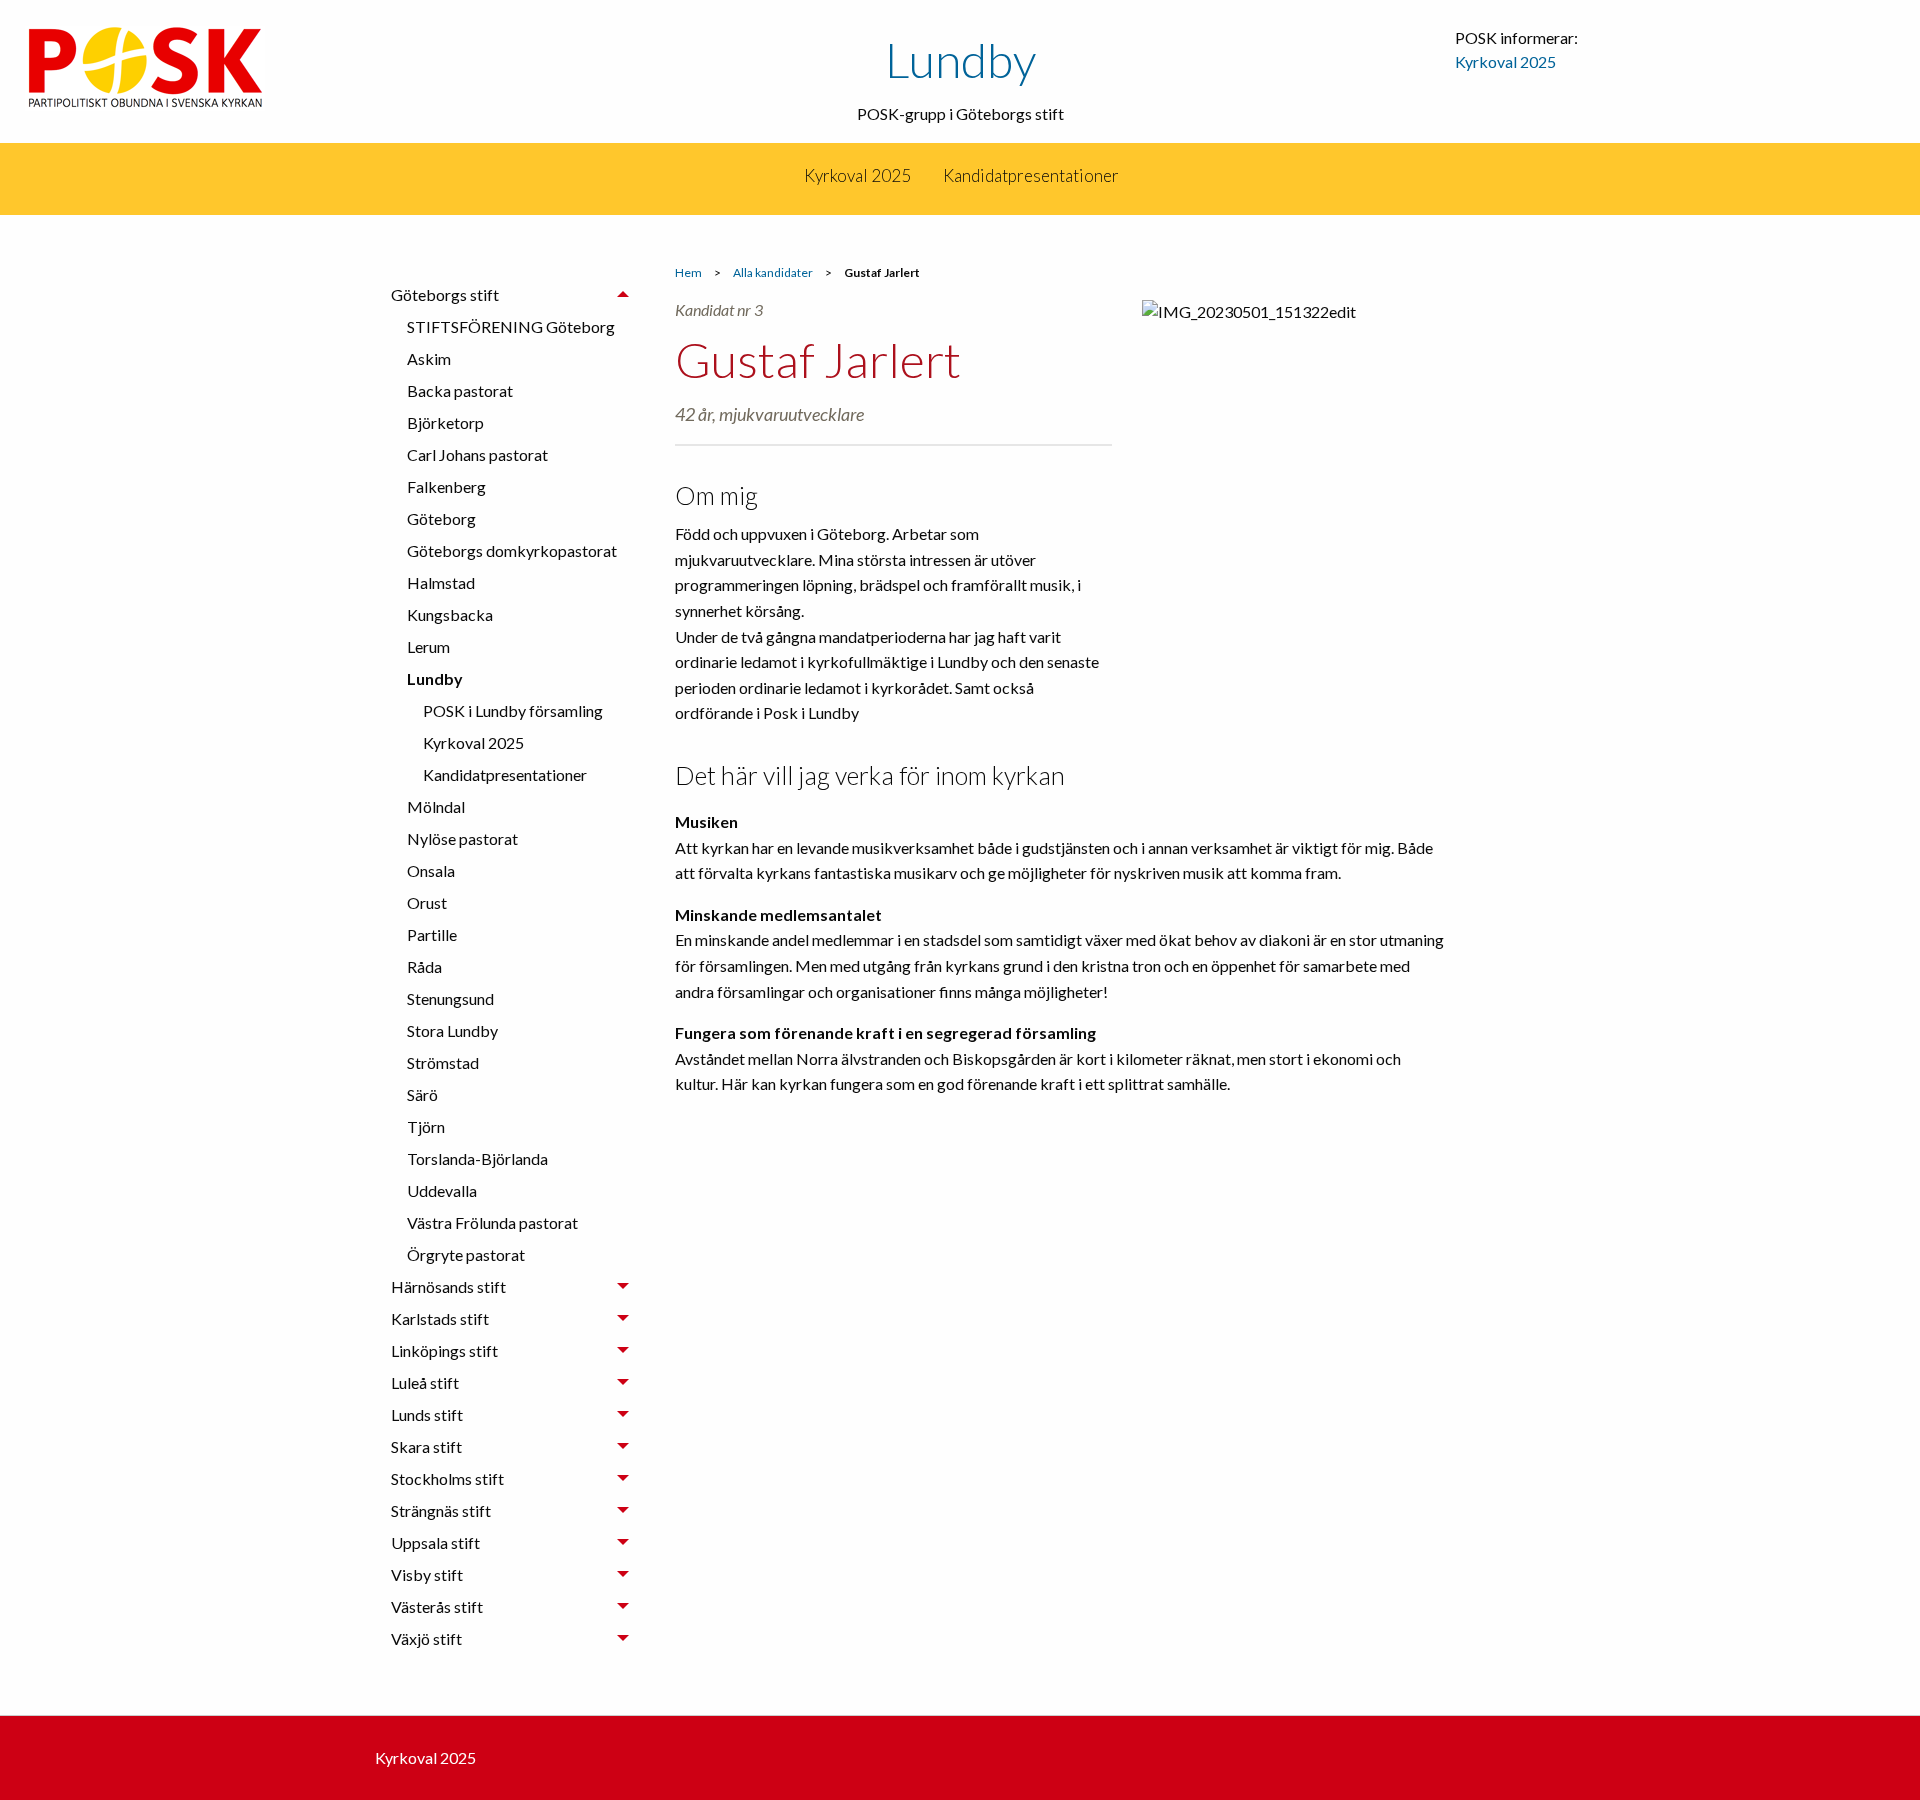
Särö (422, 1094)
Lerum (428, 646)
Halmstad (441, 582)
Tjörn (426, 1126)
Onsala (431, 870)
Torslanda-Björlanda (477, 1158)
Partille (432, 934)
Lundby (960, 59)
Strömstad (443, 1062)
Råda (424, 966)
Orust (427, 902)
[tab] (510, 775)
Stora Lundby (452, 1030)
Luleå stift (425, 1382)
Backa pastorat (460, 390)
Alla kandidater (773, 272)
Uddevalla (442, 1190)
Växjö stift (426, 1638)
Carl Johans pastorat (477, 454)
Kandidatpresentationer (1031, 175)
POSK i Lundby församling (513, 710)
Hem (688, 272)
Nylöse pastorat (462, 838)
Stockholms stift (447, 1478)
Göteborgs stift (445, 294)
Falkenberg (446, 486)
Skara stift (426, 1446)
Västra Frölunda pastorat (492, 1222)
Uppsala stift (435, 1542)
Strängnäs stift (441, 1510)
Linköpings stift (444, 1350)
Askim (429, 358)
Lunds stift (427, 1414)
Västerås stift (437, 1606)
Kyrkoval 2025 (1505, 61)
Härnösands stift (448, 1286)
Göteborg (441, 518)
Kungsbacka (450, 614)
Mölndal (436, 806)
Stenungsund (450, 998)
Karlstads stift (440, 1318)
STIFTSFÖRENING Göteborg (511, 326)
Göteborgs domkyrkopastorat (512, 550)
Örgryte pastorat (466, 1254)
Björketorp (445, 422)
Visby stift (427, 1574)
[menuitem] (786, 176)
